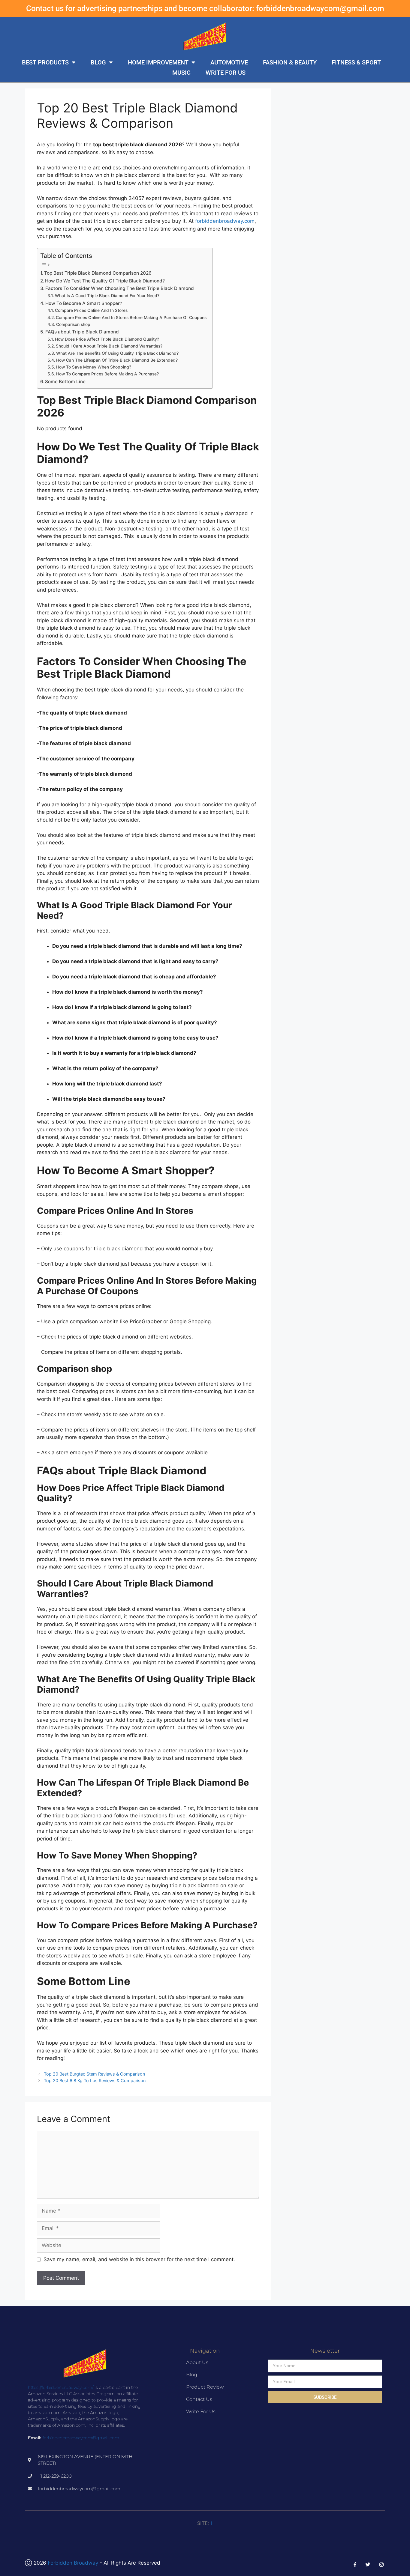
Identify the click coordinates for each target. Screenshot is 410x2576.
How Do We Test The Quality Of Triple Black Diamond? (105, 281)
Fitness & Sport (356, 62)
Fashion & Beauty (290, 62)
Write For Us (226, 73)
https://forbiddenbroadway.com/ (61, 2387)
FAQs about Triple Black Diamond (82, 332)
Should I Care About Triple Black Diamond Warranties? (109, 346)
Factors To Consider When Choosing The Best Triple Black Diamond (120, 288)
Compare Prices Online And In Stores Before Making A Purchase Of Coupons (131, 318)
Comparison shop (73, 324)
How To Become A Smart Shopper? (84, 303)
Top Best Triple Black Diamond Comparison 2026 (98, 273)
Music (181, 73)
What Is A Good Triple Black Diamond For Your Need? (107, 296)
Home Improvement (158, 62)
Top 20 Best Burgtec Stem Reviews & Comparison (94, 2074)
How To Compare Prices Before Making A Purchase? (107, 374)
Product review (205, 2387)
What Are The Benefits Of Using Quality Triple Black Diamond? (117, 353)
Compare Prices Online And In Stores (91, 310)
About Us (197, 2362)
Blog (98, 62)
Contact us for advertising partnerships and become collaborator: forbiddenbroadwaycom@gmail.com (205, 8)
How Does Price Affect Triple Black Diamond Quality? (107, 339)
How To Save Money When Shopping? (94, 367)
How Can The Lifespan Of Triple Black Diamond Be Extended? (117, 360)
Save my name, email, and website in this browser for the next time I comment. (139, 2259)
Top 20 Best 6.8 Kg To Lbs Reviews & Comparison (95, 2081)
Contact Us (199, 2399)
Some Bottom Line (65, 382)
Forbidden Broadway (73, 2563)
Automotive (229, 62)
